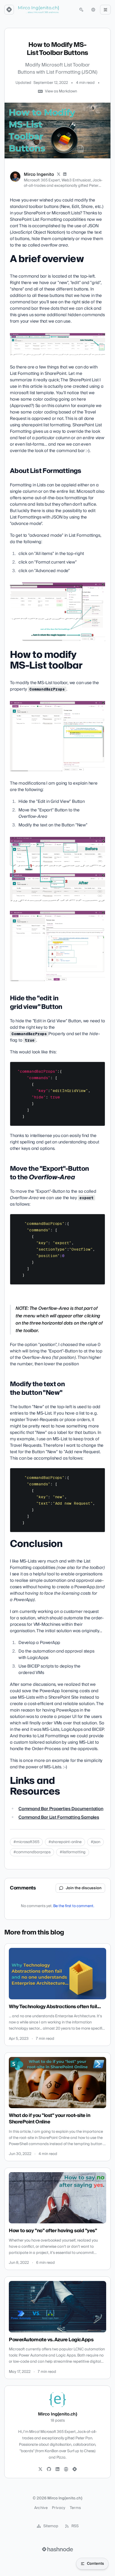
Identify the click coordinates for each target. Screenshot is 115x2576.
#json (95, 1842)
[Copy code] (98, 1068)
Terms (75, 2508)
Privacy (59, 2508)
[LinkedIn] (65, 174)
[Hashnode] (75, 2469)
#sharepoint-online (65, 1842)
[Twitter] (40, 2469)
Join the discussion (84, 1888)
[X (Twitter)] (59, 174)
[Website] (66, 2469)
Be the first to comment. (74, 1906)
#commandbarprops (32, 1852)
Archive (41, 2508)
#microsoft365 (26, 1842)
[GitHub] (49, 2469)
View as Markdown (61, 91)
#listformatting (73, 1852)
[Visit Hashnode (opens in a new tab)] (57, 2549)
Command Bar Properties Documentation (61, 1809)
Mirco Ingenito (39, 174)
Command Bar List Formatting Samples (59, 1817)
